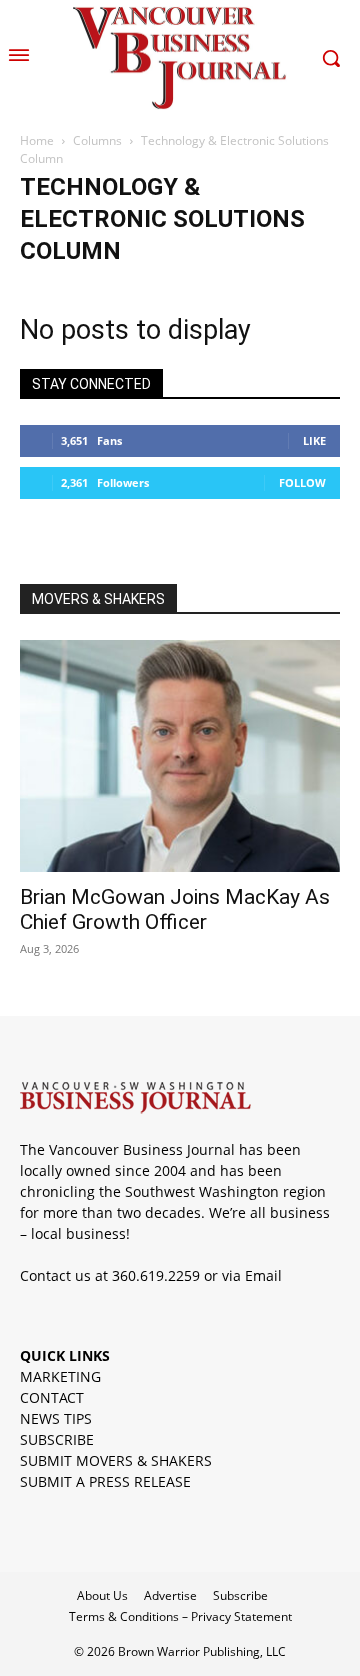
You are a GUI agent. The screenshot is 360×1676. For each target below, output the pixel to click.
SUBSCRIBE (57, 1439)
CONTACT (52, 1397)
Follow (302, 482)
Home (37, 140)
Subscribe (240, 1595)
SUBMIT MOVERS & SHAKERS (116, 1460)
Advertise (170, 1595)
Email (263, 1275)
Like (314, 440)
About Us (102, 1595)
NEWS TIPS (56, 1418)
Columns (97, 140)
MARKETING (60, 1376)
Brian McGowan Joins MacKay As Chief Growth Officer (175, 909)
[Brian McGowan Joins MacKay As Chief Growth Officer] (180, 756)
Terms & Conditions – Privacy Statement (180, 1616)
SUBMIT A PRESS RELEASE (105, 1481)
